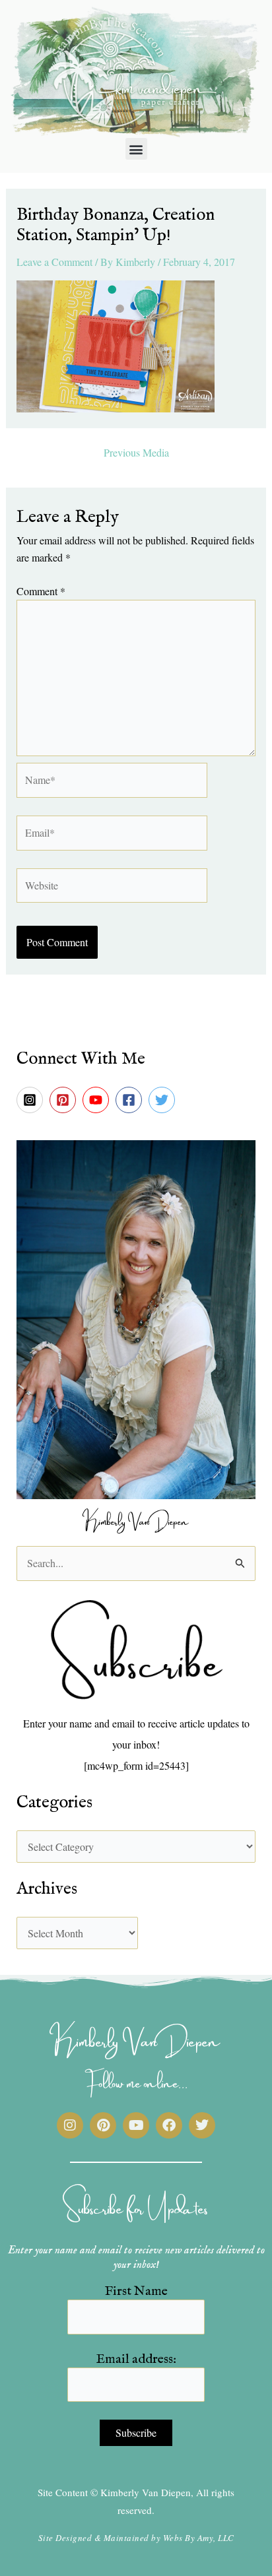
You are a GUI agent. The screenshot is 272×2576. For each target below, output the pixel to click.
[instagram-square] (32, 1100)
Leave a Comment (54, 262)
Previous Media (136, 453)
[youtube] (98, 1100)
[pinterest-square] (65, 1100)
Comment (41, 591)
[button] (136, 149)
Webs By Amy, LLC (199, 2538)
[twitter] (164, 1100)
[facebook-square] (131, 1100)
